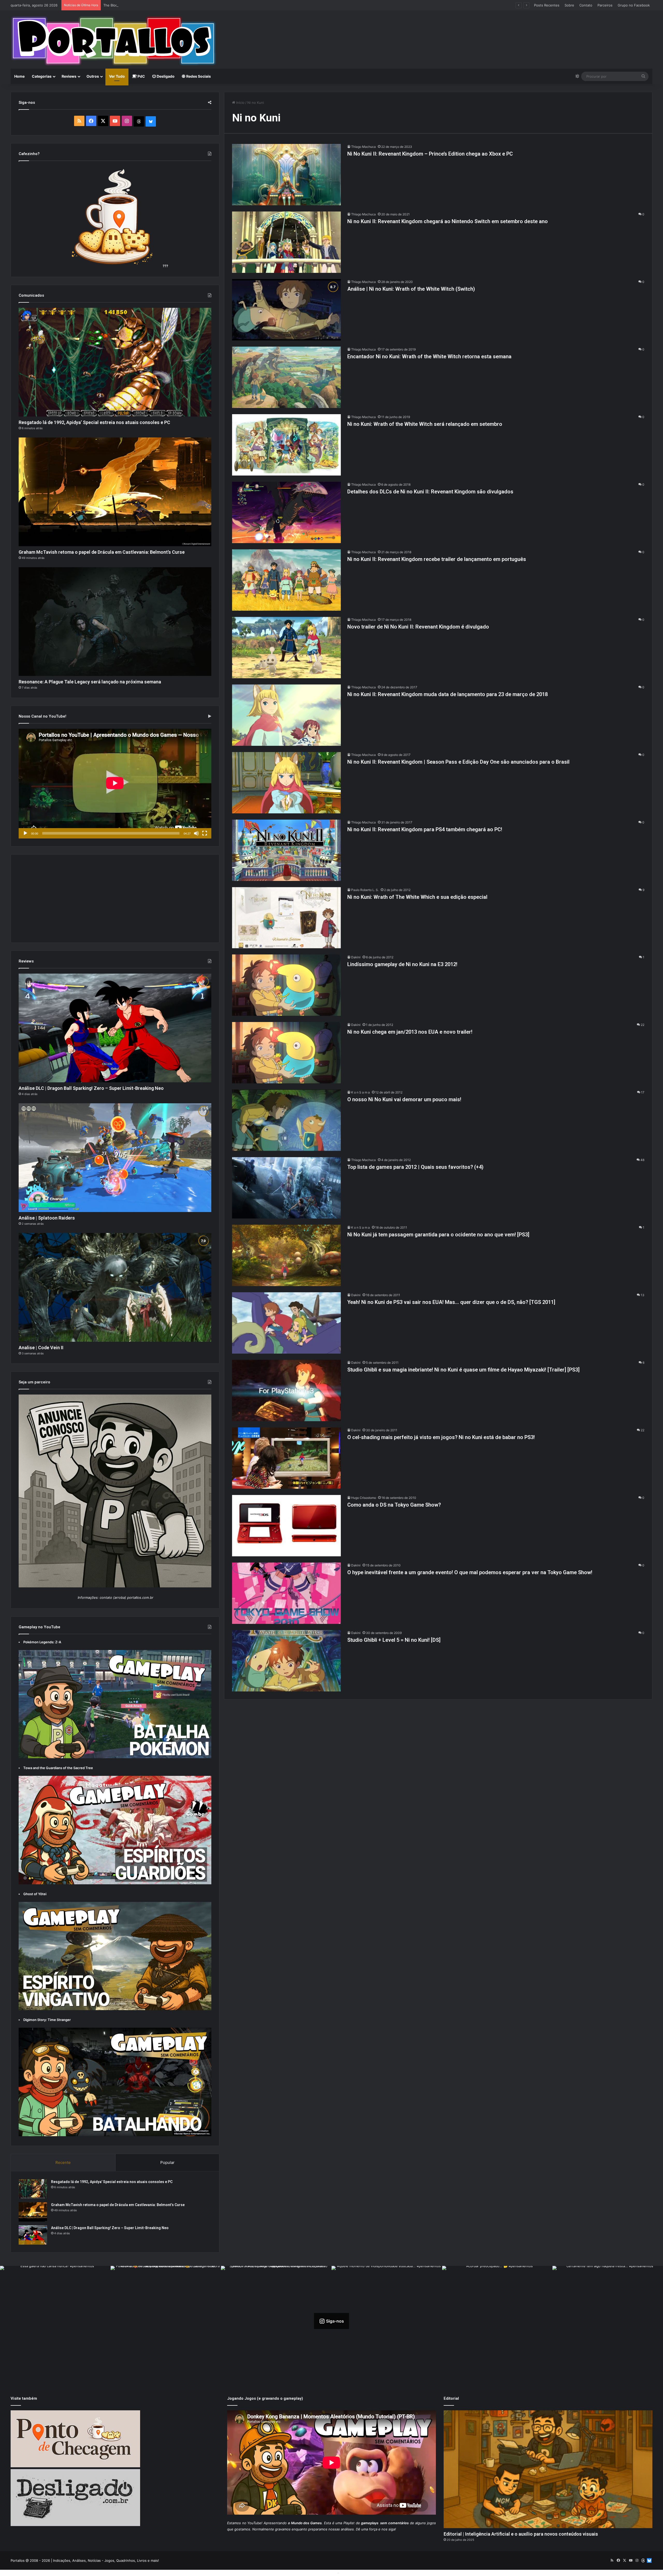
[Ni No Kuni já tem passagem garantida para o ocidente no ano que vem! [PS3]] (286, 1255)
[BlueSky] (151, 121)
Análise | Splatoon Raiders (47, 1218)
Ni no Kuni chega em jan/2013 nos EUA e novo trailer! (410, 1032)
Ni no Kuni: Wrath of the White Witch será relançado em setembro (425, 424)
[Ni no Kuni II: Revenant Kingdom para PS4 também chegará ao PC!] (286, 850)
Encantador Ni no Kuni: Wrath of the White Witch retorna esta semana (429, 356)
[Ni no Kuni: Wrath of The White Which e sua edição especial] (286, 918)
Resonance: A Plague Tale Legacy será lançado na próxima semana (90, 682)
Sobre (569, 5)
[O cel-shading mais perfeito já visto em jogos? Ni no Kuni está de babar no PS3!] (286, 1458)
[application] (115, 784)
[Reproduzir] (25, 833)
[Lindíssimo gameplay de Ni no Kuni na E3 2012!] (286, 985)
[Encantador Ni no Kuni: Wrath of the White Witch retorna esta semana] (286, 377)
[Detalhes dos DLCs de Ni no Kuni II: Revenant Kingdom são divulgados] (286, 512)
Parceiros (605, 5)
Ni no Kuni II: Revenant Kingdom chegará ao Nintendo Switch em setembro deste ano (448, 221)
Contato (586, 5)
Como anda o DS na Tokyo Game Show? (394, 1505)
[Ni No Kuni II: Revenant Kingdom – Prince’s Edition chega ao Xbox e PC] (286, 175)
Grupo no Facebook (634, 5)
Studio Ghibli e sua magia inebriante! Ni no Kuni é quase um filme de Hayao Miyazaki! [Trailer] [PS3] (463, 1370)
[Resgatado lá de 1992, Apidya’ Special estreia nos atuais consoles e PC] (115, 362)
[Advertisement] (440, 27)
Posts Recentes (547, 5)
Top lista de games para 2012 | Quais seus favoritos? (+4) (415, 1167)
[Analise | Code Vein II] (115, 1287)
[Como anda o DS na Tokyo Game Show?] (286, 1526)
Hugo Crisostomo (364, 1498)
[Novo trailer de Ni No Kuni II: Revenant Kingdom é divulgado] (286, 648)
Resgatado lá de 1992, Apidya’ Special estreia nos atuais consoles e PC (94, 422)
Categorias (42, 76)
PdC (141, 76)
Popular (167, 2162)
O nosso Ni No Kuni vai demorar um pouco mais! (404, 1099)
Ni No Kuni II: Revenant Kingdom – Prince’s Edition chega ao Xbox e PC (430, 154)
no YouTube (252, 2523)
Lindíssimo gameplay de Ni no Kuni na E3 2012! (402, 964)
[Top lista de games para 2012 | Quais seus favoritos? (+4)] (286, 1188)
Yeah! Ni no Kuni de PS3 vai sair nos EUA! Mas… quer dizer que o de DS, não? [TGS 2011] (451, 1302)
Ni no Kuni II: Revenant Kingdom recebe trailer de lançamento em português (437, 559)
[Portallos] (114, 41)
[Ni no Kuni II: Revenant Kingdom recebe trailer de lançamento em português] (286, 580)
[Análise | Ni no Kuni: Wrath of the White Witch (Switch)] (286, 310)
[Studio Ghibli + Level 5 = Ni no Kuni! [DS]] (286, 1661)
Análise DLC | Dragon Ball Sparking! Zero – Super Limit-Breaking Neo (91, 1088)
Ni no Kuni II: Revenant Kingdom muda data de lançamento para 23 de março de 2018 (448, 694)
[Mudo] (196, 833)
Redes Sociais (198, 76)
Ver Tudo (117, 76)
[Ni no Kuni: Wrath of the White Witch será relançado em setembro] (286, 445)
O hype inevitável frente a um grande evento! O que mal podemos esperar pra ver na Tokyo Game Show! (470, 1572)
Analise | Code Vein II (41, 1348)
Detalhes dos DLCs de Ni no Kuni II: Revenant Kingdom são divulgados (430, 492)
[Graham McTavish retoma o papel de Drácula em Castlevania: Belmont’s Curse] (115, 492)
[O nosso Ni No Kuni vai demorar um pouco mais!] (286, 1120)
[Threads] (139, 121)
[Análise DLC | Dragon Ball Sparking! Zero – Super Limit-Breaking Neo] (115, 1028)
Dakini (356, 957)
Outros (93, 76)
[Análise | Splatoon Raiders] (115, 1158)
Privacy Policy (351, 2573)
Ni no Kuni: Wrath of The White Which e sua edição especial (417, 897)
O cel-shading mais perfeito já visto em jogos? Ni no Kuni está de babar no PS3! (441, 1437)
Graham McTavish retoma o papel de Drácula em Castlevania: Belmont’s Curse (102, 552)
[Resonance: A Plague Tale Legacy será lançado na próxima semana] (115, 622)
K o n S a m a (361, 1092)
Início (240, 103)
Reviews (69, 76)
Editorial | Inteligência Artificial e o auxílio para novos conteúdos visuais (521, 2534)
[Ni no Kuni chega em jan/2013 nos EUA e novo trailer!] (286, 1053)
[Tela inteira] (205, 833)
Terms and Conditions (319, 2573)
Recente (63, 2162)
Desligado (165, 76)
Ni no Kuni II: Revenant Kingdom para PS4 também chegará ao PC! (425, 829)
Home (19, 76)
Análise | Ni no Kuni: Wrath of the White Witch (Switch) (411, 289)
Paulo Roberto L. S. (365, 890)
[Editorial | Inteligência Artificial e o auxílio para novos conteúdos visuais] (548, 2469)
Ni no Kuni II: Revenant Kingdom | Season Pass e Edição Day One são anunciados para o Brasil (458, 762)
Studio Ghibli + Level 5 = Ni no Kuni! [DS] (394, 1640)
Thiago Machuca (363, 147)
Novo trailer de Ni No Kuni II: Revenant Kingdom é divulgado (418, 627)
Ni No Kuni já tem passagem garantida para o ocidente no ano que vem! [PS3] (438, 1235)
